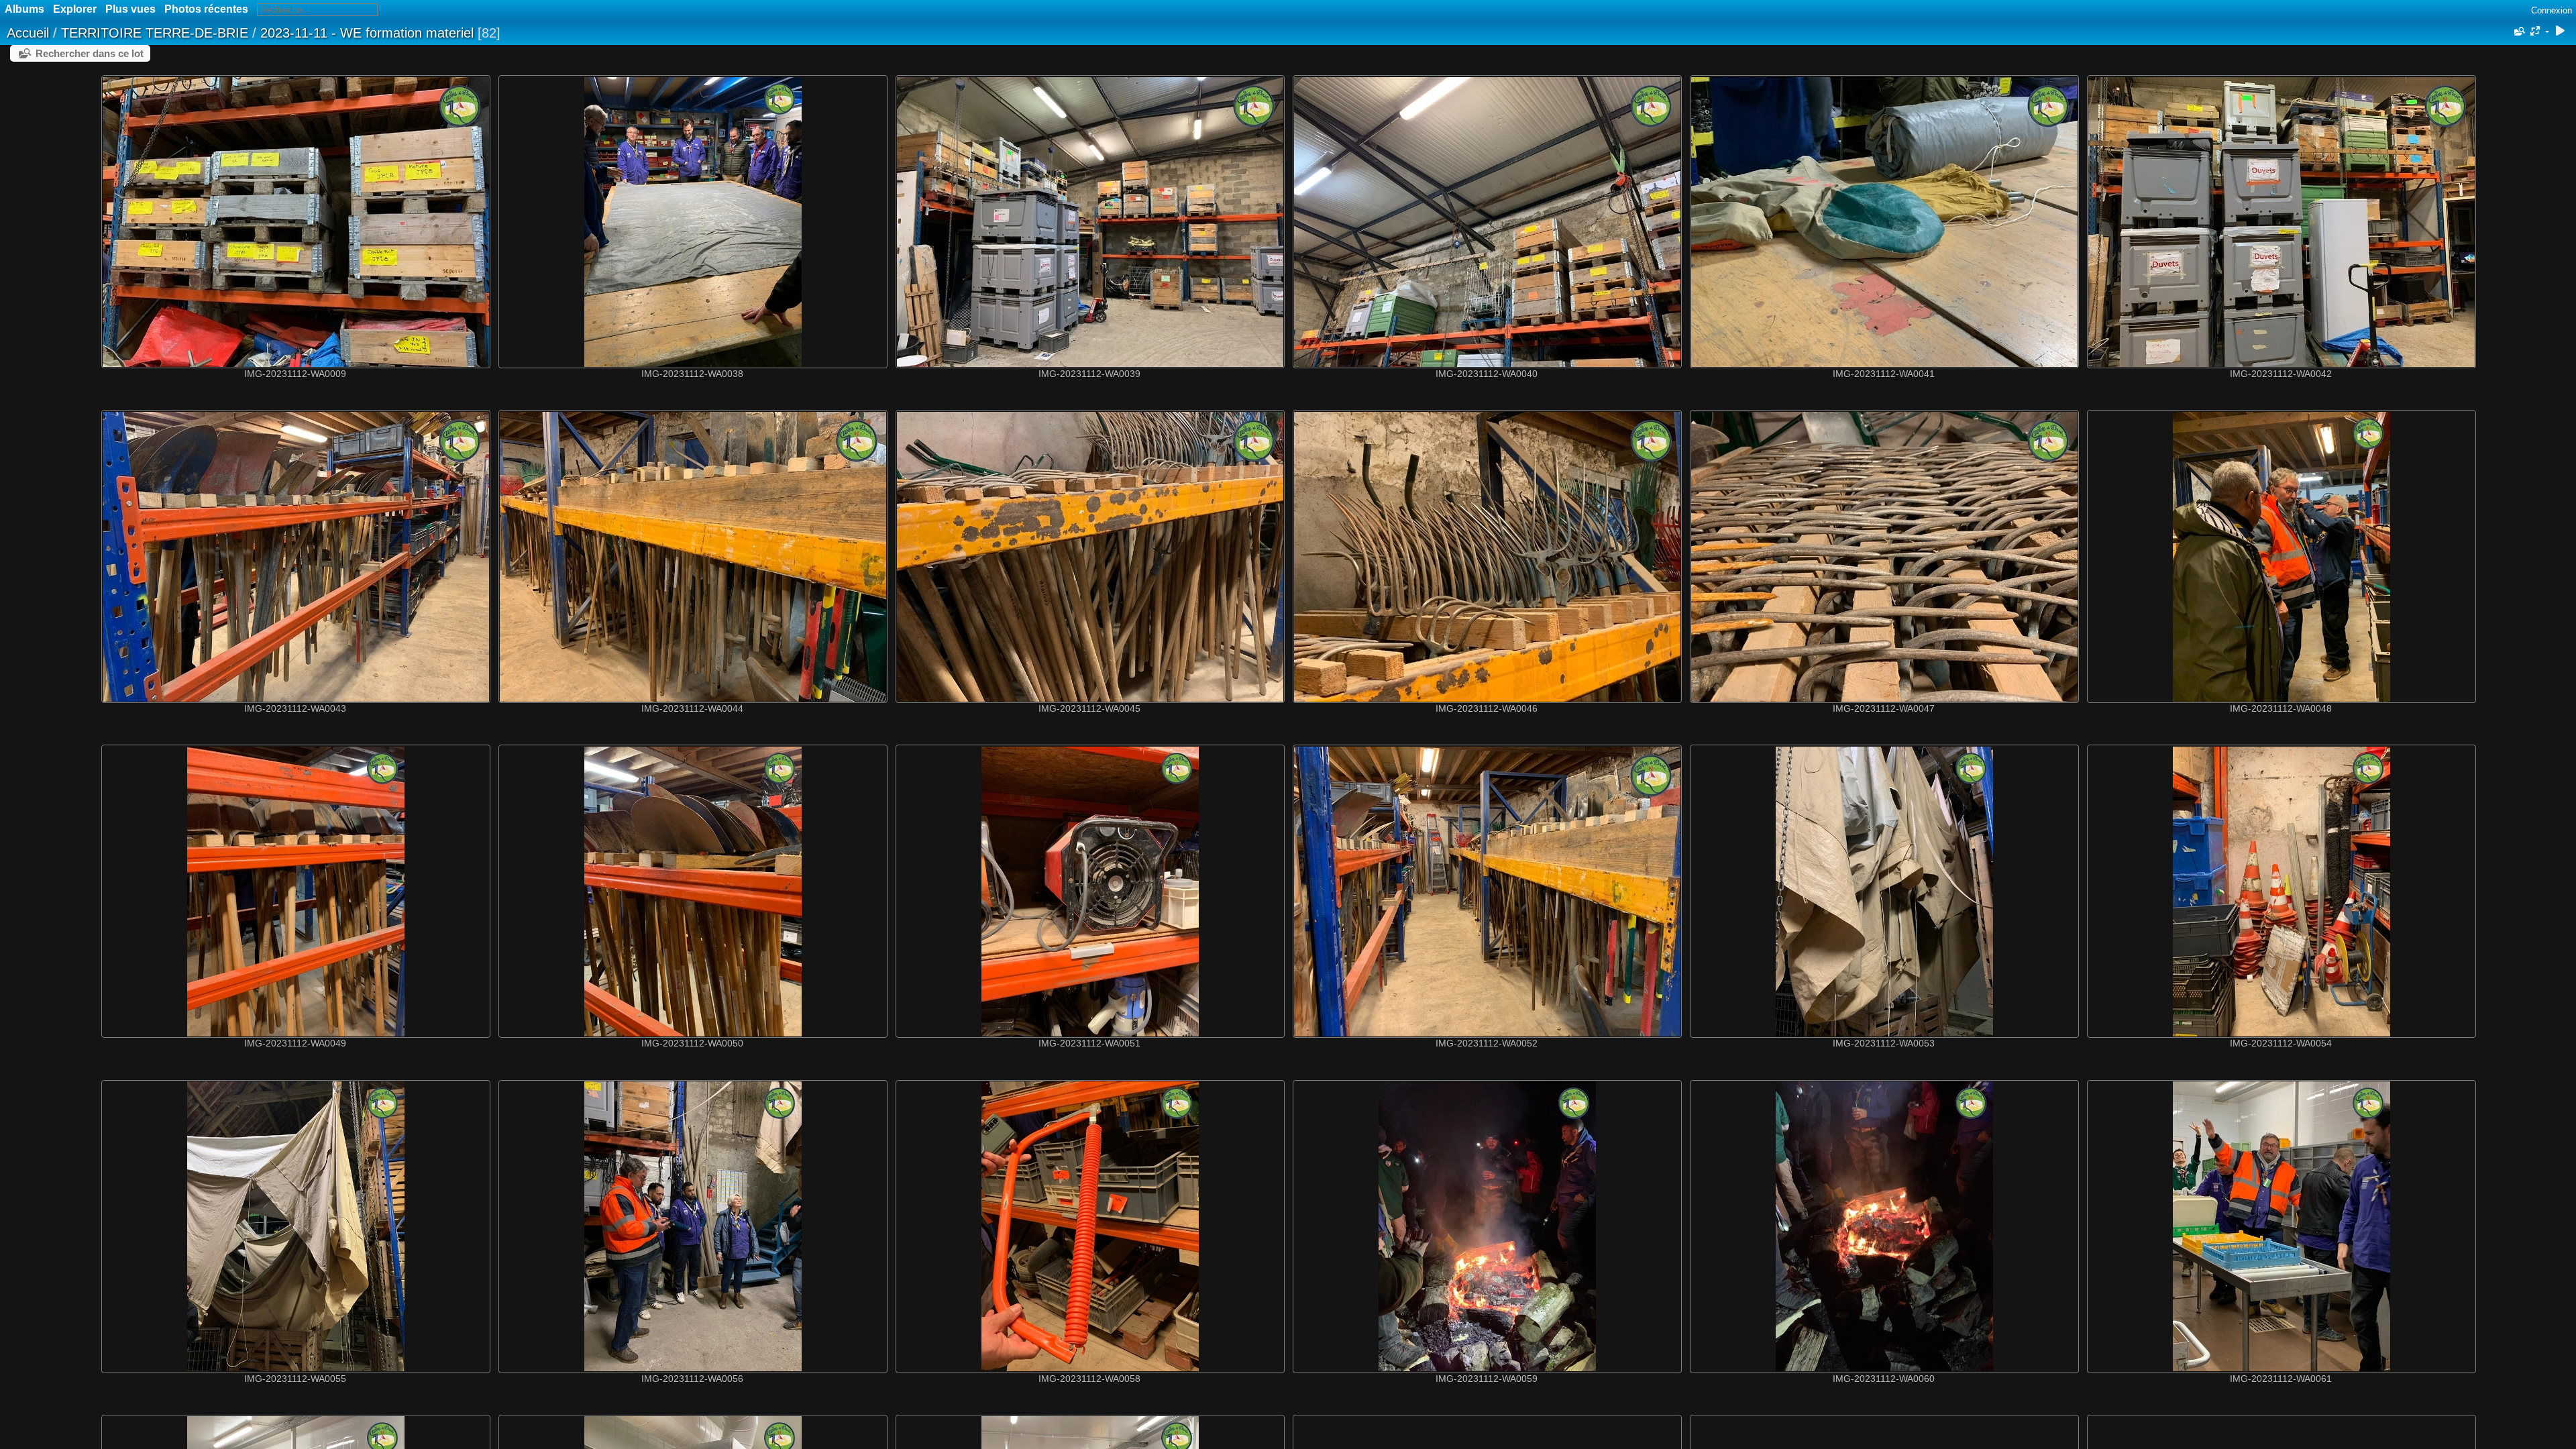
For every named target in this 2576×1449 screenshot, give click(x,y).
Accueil (28, 33)
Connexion (2552, 10)
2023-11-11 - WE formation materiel (367, 33)
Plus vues (130, 9)
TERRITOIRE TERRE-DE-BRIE (155, 33)
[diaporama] (2560, 32)
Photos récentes (206, 9)
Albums (24, 9)
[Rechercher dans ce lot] (2518, 32)
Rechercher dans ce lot (90, 53)
